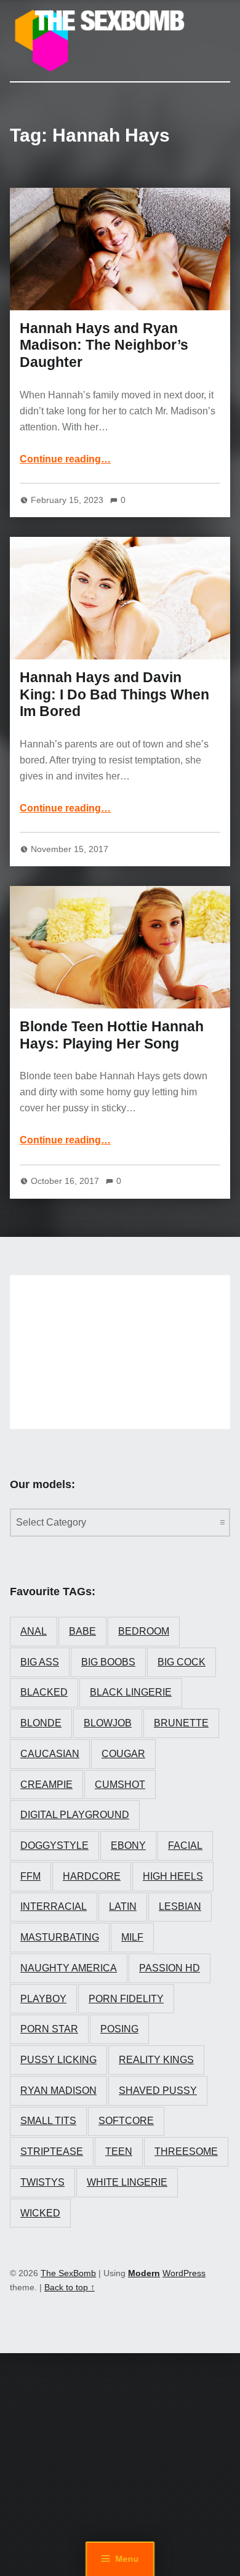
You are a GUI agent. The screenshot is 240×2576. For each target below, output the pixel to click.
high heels (173, 1876)
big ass (40, 1662)
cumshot (120, 1785)
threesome (186, 2151)
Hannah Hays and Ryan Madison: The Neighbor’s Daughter (104, 345)
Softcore (126, 2121)
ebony (128, 1845)
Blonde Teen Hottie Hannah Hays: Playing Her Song (112, 1035)
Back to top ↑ (70, 2287)
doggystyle (54, 1845)
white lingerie (127, 2182)
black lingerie (131, 1692)
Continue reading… (65, 459)
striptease (52, 2151)
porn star (49, 2029)
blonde (41, 1723)
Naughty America (69, 1968)
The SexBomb (68, 2273)
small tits (48, 2121)
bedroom (144, 1631)
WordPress (184, 2273)
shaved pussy (158, 2091)
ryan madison (58, 2091)
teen (119, 2151)
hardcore (92, 1876)
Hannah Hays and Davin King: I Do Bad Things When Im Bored (114, 694)
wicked (40, 2213)
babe (82, 1631)
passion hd (170, 1968)
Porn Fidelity (126, 1999)
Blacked (44, 1692)
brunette (181, 1723)
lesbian (180, 1906)
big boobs (108, 1662)
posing (119, 2029)
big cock (182, 1662)
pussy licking (58, 2060)
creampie (46, 1785)
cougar (123, 1754)
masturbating (60, 1937)
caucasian (50, 1754)
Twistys (42, 2182)
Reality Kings (156, 2060)
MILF (132, 1937)
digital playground (75, 1815)
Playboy (43, 1999)
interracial (54, 1906)
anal (34, 1631)
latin (123, 1906)
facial (185, 1845)
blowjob (108, 1723)
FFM (30, 1876)
